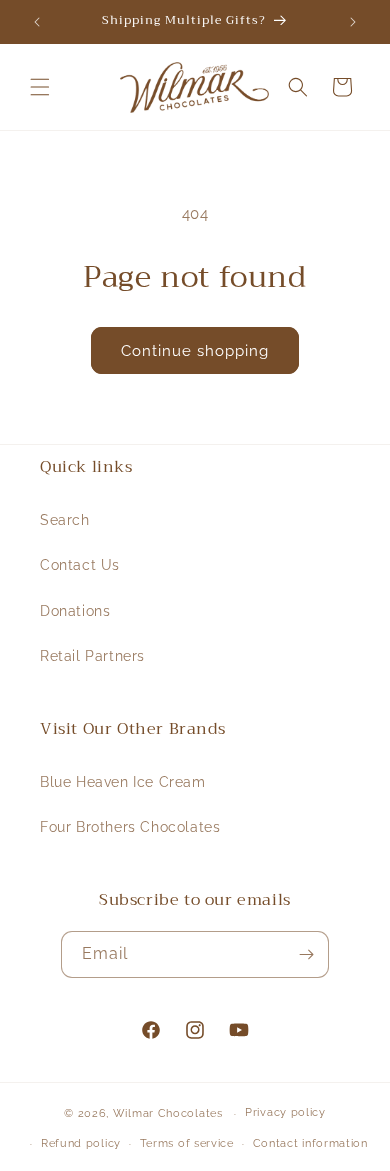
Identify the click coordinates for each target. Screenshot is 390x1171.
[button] (40, 87)
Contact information (310, 1143)
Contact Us (80, 565)
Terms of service (187, 1143)
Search (65, 520)
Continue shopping (195, 351)
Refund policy (81, 1143)
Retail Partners (92, 656)
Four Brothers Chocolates (130, 827)
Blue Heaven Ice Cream (123, 782)
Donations (75, 611)
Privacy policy (285, 1112)
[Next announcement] (353, 22)
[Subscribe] (306, 954)
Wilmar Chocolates (168, 1113)
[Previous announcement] (37, 22)
